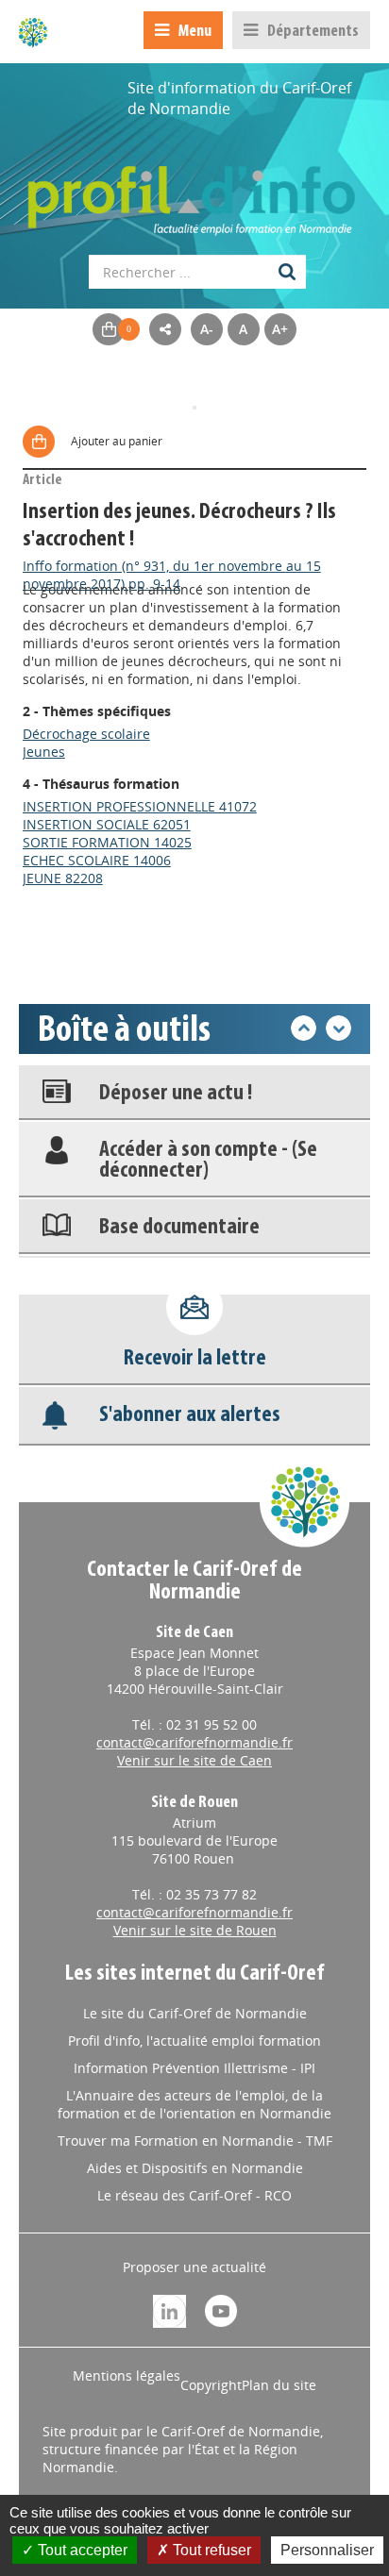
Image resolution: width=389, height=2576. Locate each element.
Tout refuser (210, 2550)
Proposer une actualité (194, 2267)
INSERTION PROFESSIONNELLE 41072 (140, 806)
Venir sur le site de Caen (194, 1760)
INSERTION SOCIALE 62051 (107, 824)
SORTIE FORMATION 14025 (107, 842)
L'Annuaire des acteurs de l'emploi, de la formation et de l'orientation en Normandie (194, 2104)
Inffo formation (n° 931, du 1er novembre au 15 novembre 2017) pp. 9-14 (172, 575)
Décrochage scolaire (86, 734)
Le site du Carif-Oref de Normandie (195, 2013)
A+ (280, 329)
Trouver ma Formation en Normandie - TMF (195, 2141)
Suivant (338, 1028)
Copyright (211, 2385)
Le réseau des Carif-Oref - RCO (194, 2195)
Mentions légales (127, 2375)
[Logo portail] (194, 191)
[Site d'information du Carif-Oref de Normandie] (33, 32)
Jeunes (44, 752)
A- (207, 329)
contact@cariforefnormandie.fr (194, 1742)
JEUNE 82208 (63, 878)
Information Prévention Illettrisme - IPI (194, 2068)
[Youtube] (221, 2309)
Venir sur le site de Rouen (195, 1930)
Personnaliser (327, 2550)
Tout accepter (81, 2550)
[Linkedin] (169, 2309)
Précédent (304, 1028)
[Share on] (165, 329)
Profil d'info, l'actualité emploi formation (194, 2041)
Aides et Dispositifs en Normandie (195, 2168)
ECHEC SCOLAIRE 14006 (97, 860)
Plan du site (279, 2385)
